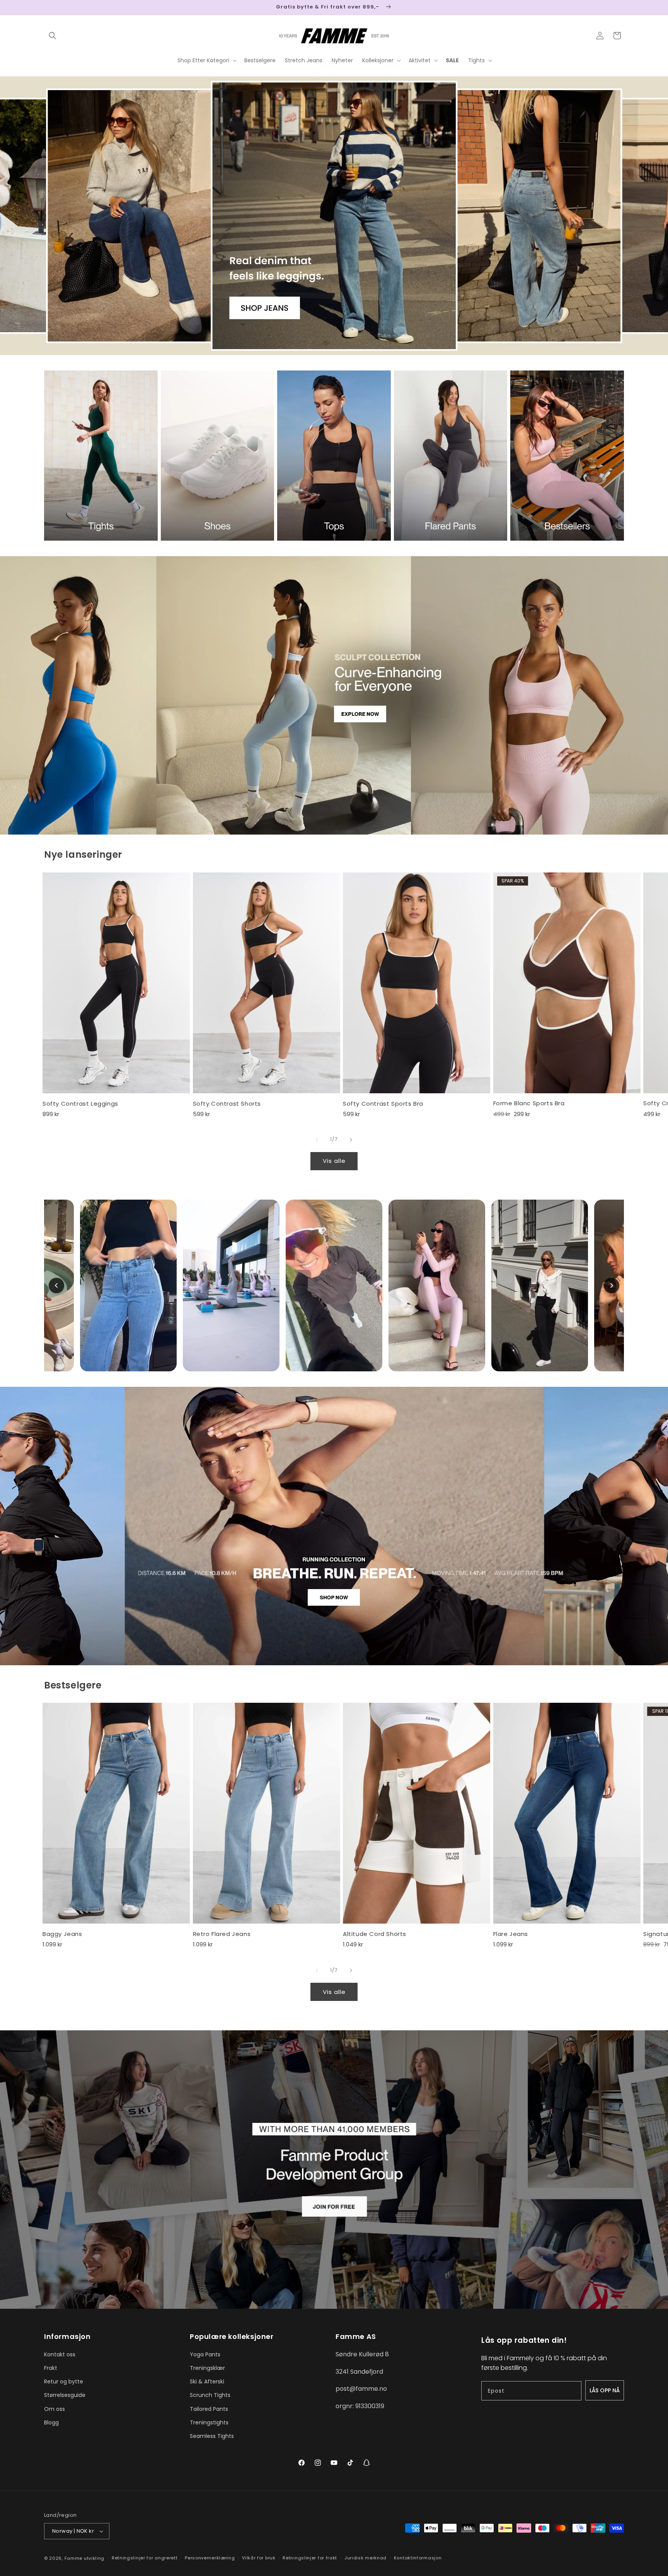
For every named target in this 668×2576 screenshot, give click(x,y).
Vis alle (334, 1161)
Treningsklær (207, 2368)
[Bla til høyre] (351, 1140)
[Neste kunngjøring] (621, 7)
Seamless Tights (212, 2436)
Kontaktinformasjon (418, 2558)
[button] (53, 36)
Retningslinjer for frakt (310, 2558)
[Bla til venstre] (317, 1140)
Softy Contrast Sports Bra (383, 1104)
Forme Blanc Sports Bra (529, 1103)
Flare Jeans (511, 1934)
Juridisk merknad (366, 2558)
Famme (74, 2558)
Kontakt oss (60, 2354)
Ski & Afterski (207, 2381)
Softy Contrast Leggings (80, 1104)
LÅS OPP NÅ (605, 2390)
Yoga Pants (205, 2354)
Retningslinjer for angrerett (145, 2558)
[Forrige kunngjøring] (47, 7)
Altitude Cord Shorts (375, 1934)
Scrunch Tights (210, 2395)
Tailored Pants (209, 2409)
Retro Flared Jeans (222, 1934)
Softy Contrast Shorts (227, 1104)
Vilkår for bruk (259, 2558)
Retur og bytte (64, 2381)
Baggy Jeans (62, 1934)
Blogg (51, 2422)
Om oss (55, 2409)
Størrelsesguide (65, 2395)
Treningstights (209, 2422)
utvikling (94, 2558)
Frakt (51, 2368)
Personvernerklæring (210, 2558)
